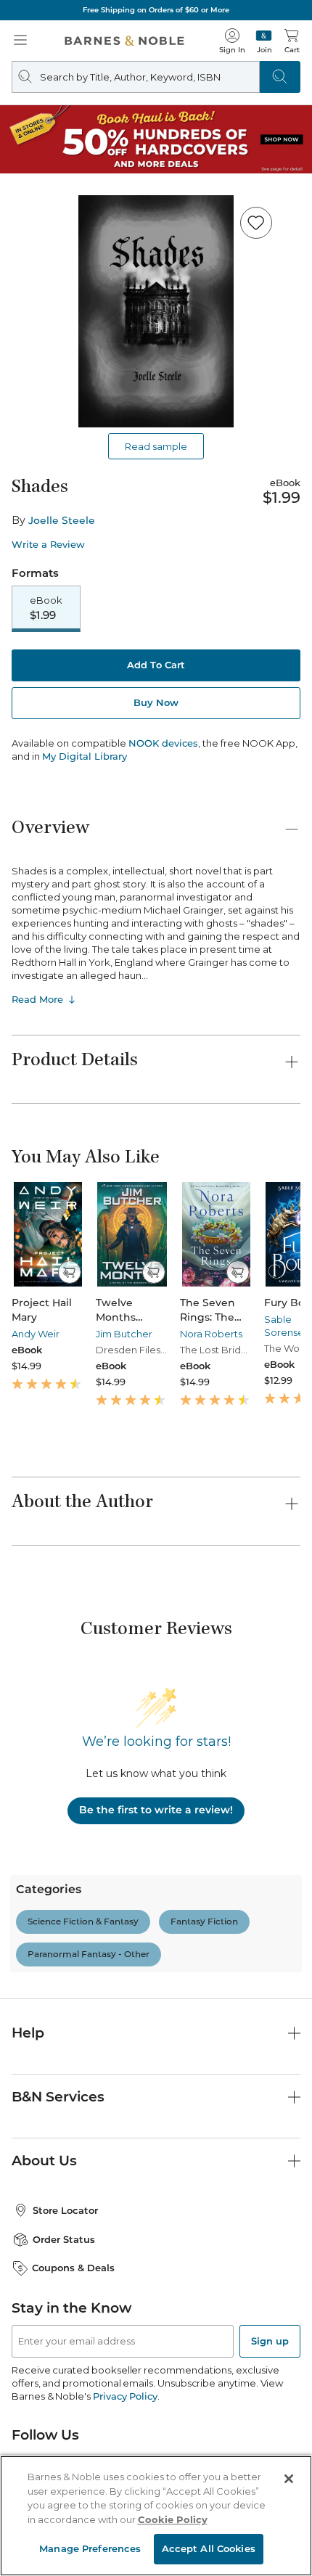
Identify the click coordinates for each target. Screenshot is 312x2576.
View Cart (270, 2435)
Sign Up (37, 2532)
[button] (156, 1288)
